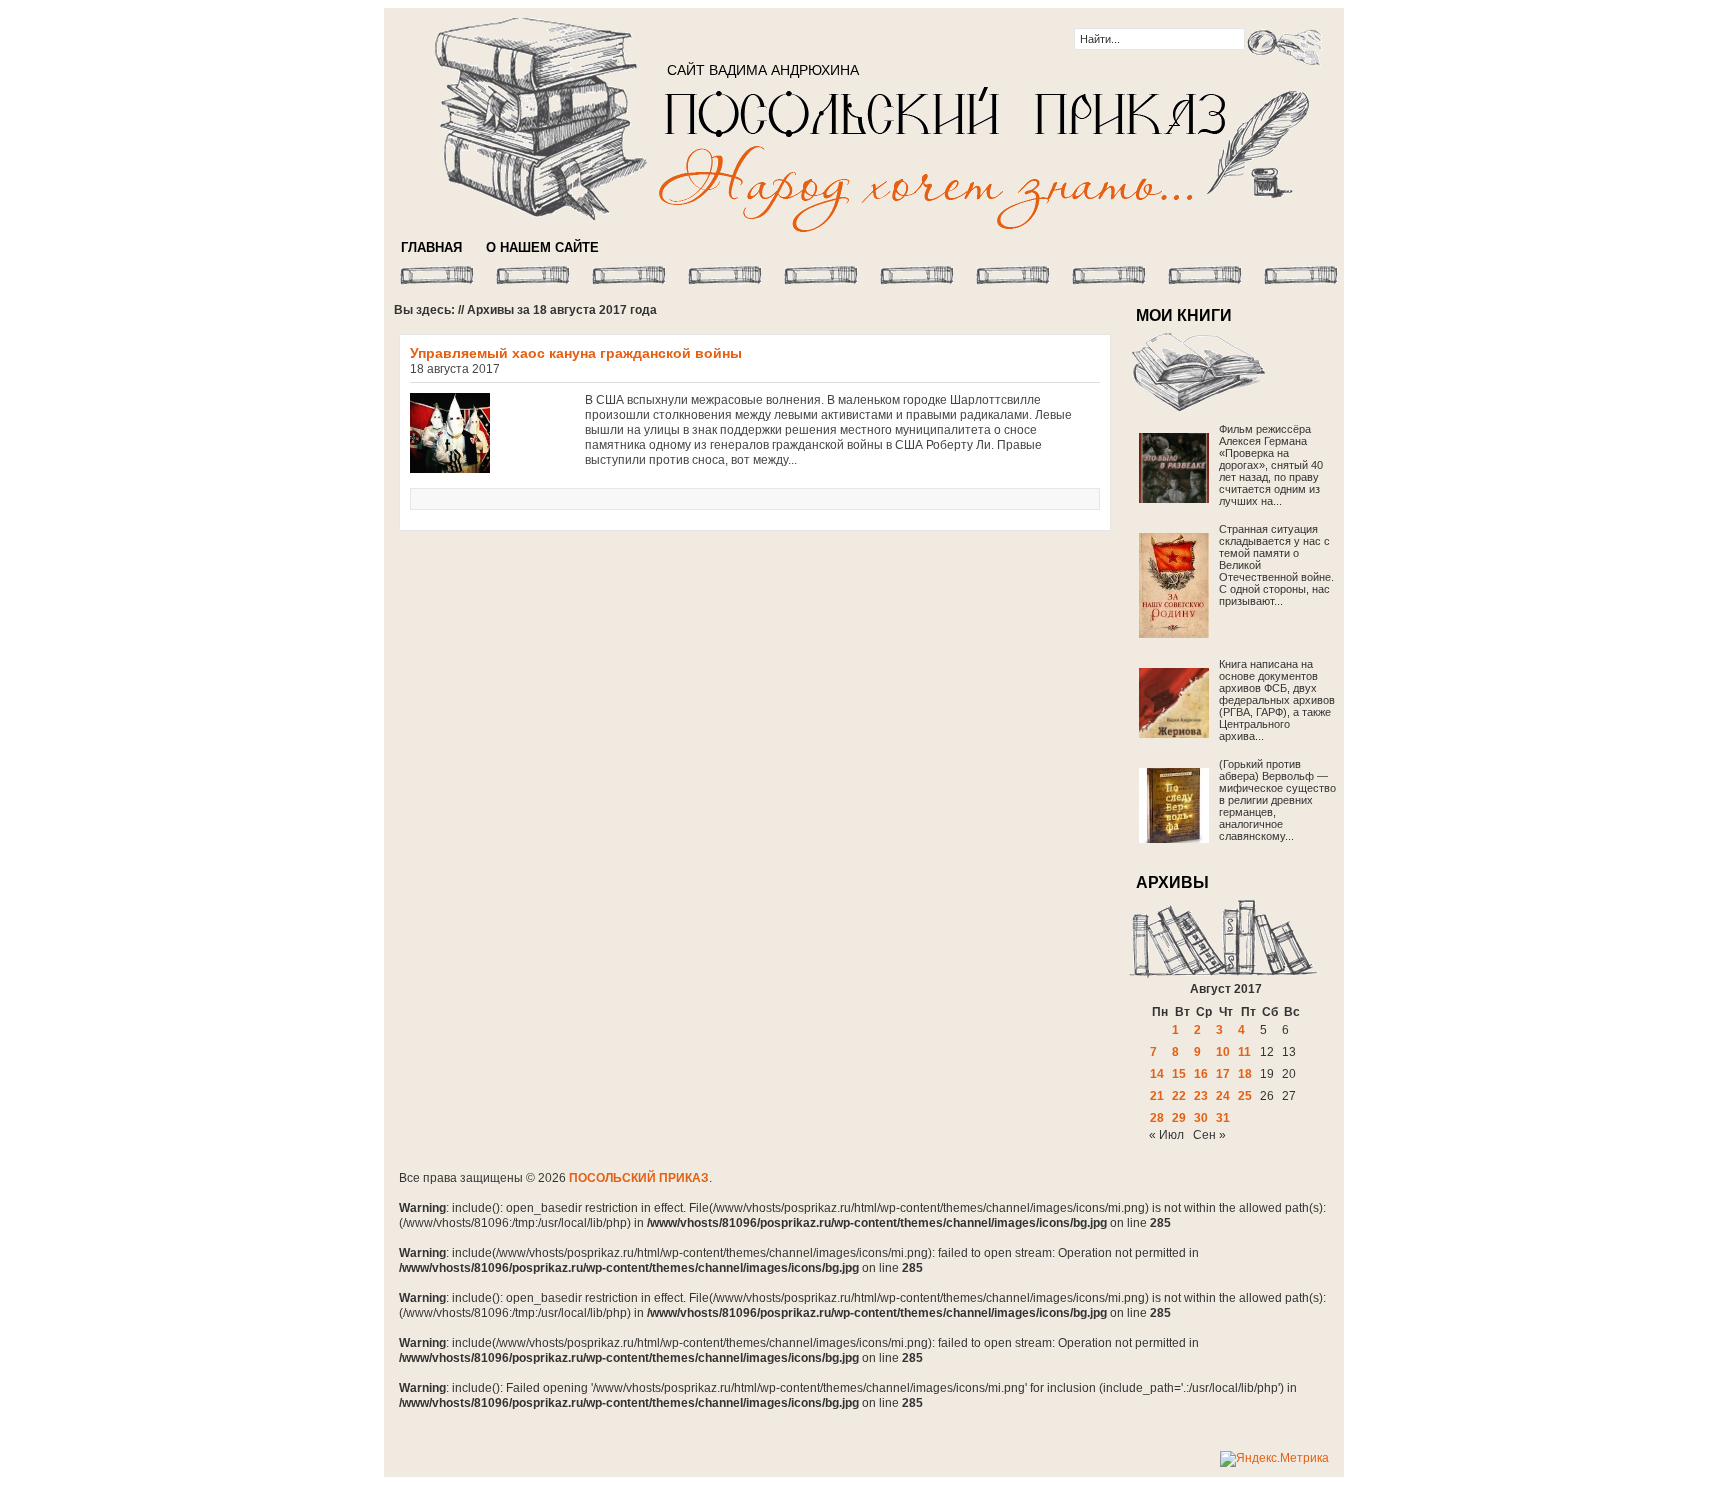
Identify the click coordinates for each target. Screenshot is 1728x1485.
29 (1179, 1118)
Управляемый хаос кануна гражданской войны (576, 353)
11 (1244, 1052)
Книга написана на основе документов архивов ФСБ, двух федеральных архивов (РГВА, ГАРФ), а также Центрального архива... (1277, 700)
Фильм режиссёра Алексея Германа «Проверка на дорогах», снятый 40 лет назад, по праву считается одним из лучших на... (1271, 465)
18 (1245, 1074)
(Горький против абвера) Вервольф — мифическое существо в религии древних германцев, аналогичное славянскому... (1277, 800)
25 (1245, 1096)
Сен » (1209, 1135)
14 (1157, 1074)
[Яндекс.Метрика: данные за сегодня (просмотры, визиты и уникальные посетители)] (1274, 1459)
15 (1179, 1074)
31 (1223, 1118)
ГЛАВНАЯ (431, 247)
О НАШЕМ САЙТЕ (542, 247)
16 (1201, 1074)
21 (1157, 1096)
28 (1157, 1118)
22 (1179, 1096)
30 (1201, 1118)
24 (1223, 1096)
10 (1223, 1052)
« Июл (1166, 1135)
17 (1223, 1074)
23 (1201, 1096)
